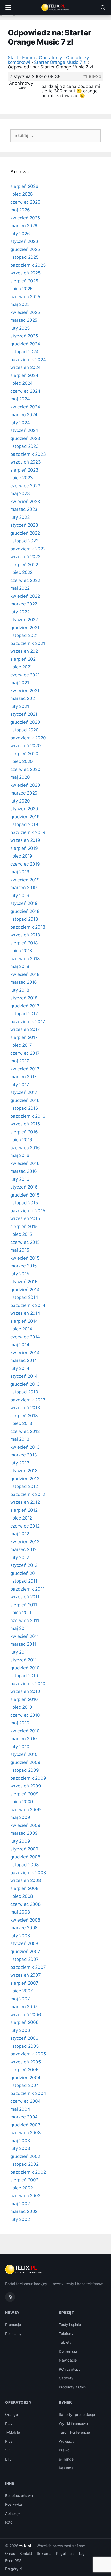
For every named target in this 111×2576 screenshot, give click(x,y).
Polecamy (13, 2334)
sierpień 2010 (24, 1699)
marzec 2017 (23, 1077)
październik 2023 (28, 454)
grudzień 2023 (25, 438)
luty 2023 (20, 517)
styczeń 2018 (24, 998)
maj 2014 (20, 1345)
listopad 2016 (24, 1108)
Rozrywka (14, 2504)
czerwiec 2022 (25, 580)
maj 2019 (20, 872)
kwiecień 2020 (25, 785)
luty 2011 (19, 1652)
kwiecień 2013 (25, 1447)
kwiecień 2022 (25, 596)
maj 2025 (20, 304)
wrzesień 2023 (26, 462)
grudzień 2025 (25, 249)
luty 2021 (20, 706)
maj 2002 (20, 2204)
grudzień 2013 (25, 1384)
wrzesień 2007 (26, 1975)
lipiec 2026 (22, 194)
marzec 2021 (23, 698)
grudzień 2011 (25, 1573)
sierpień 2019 (24, 848)
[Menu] (8, 7)
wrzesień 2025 (25, 273)
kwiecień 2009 (25, 1825)
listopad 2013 (24, 1392)
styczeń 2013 (24, 1471)
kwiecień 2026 (25, 218)
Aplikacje (13, 2513)
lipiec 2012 (21, 1518)
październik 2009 (28, 1778)
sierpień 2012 (24, 1510)
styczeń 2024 (24, 430)
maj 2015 (20, 1250)
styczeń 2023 (24, 525)
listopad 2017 (24, 1014)
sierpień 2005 (24, 2070)
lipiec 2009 (22, 1802)
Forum (29, 58)
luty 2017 (20, 1085)
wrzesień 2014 (25, 1313)
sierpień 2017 (24, 1037)
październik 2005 (28, 2054)
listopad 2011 (24, 1581)
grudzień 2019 (25, 817)
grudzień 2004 (25, 2078)
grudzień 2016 (25, 1100)
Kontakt (26, 2554)
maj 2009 (20, 1817)
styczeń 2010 (24, 1754)
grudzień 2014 (25, 1290)
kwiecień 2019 (25, 880)
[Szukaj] (103, 7)
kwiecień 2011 (25, 1636)
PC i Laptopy (70, 2369)
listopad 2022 (24, 541)
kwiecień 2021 (25, 691)
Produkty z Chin (72, 2387)
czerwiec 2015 (25, 1242)
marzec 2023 (24, 509)
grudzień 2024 (25, 344)
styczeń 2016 (24, 1187)
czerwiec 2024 (25, 391)
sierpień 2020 (24, 754)
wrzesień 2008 (26, 1880)
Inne (10, 2483)
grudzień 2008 (25, 1857)
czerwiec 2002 (25, 2196)
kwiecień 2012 (25, 1542)
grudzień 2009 (25, 1762)
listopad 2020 (25, 730)
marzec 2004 (24, 2117)
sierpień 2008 (24, 1888)
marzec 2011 (23, 1644)
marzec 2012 (23, 1549)
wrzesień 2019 (25, 840)
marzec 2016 (24, 1171)
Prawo (64, 2450)
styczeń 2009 (24, 1849)
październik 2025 (28, 265)
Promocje (13, 2324)
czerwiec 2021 (25, 675)
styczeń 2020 (24, 809)
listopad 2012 (24, 1486)
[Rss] (10, 2297)
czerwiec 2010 (25, 1715)
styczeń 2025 (24, 336)
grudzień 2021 (25, 628)
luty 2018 (20, 990)
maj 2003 (20, 2141)
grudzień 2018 (25, 911)
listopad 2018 (24, 919)
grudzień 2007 (25, 1952)
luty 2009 (20, 1841)
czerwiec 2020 (25, 769)
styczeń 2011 (24, 1660)
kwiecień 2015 (25, 1258)
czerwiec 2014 (25, 1337)
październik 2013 (28, 1400)
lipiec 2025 (21, 289)
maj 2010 (20, 1723)
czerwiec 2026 (25, 202)
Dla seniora (68, 2351)
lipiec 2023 (22, 478)
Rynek (65, 2402)
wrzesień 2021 (25, 651)
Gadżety (66, 2378)
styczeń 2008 (24, 1943)
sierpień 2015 (24, 1227)
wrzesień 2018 (25, 935)
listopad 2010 (24, 1676)
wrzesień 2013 (25, 1408)
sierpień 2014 (24, 1321)
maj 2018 (20, 966)
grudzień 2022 (25, 533)
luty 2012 (20, 1557)
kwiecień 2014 (25, 1353)
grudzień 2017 (25, 1006)
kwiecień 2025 (25, 312)
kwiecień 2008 (25, 1920)
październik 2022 (28, 549)
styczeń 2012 (24, 1565)
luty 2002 (20, 2219)
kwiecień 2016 (25, 1163)
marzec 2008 (24, 1928)
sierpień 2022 (24, 565)
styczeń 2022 (24, 620)
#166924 (92, 76)
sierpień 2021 (24, 659)
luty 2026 (20, 234)
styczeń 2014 (24, 1376)
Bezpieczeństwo (19, 2496)
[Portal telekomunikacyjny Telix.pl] (55, 7)
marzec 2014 (24, 1360)
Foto (9, 2522)
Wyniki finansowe (73, 2423)
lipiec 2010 (21, 1707)
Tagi (82, 2554)
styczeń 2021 (24, 714)
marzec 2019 (24, 888)
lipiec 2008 (22, 1896)
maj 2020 (20, 777)
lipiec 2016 (21, 1140)
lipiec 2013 (21, 1423)
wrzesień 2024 (26, 367)
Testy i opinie (70, 2324)
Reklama (66, 2468)
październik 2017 (28, 1022)
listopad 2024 (25, 352)
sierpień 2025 (24, 281)
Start (13, 58)
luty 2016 (20, 1179)
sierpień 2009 (25, 1794)
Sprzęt (66, 2313)
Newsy (12, 2313)
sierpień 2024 (24, 375)
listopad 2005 (25, 2046)
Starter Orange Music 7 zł (60, 62)
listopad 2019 (24, 824)
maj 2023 (20, 493)
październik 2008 (28, 1873)
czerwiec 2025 (25, 297)
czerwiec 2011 (25, 1621)
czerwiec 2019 (25, 864)
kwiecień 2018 (25, 974)
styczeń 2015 (24, 1282)
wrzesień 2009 (26, 1786)
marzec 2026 (24, 226)
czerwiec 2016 (25, 1148)
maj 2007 (20, 1999)
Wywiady (67, 2441)
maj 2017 (20, 1061)
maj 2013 (20, 1439)
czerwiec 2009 (26, 1810)
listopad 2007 (25, 1959)
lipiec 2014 (21, 1329)
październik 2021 (28, 643)
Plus (9, 2441)
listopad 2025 (24, 257)
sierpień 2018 (24, 943)
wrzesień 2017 (25, 1029)
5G (8, 2450)
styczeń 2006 (24, 2038)
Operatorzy (50, 58)
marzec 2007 (24, 2007)
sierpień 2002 (24, 2180)
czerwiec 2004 (26, 2101)
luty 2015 (20, 1274)
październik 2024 (28, 360)
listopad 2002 (25, 2164)
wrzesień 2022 (25, 557)
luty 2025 (20, 328)
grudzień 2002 (25, 2156)
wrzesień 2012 (25, 1502)
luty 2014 (20, 1368)
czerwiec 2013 (25, 1431)
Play (9, 2423)
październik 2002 (28, 2172)
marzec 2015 (23, 1266)
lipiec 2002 (22, 2188)
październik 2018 (28, 927)
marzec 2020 (24, 793)
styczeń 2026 (24, 241)
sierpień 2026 (24, 186)
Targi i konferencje (74, 2432)
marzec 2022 (24, 604)
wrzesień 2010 (25, 1691)
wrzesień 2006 (26, 2015)
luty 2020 (20, 801)
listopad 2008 (25, 1865)
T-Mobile (13, 2432)
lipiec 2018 (21, 951)
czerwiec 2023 (25, 486)
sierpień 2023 (24, 470)
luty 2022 (20, 612)
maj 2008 (20, 1912)
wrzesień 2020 (26, 746)
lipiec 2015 (21, 1234)
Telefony (66, 2334)
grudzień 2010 (25, 1668)
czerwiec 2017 (25, 1053)
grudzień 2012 (25, 1479)
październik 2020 (28, 738)
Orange (11, 2414)
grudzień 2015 (25, 1195)
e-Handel (67, 2459)
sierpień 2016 (24, 1132)
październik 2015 (28, 1211)
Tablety (65, 2342)
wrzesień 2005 (26, 2062)
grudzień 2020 (25, 722)
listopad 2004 (25, 2085)
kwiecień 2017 (25, 1069)
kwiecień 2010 (25, 1731)
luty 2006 (20, 2030)
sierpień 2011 (24, 1605)
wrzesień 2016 (25, 1124)
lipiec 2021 (21, 667)
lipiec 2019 (21, 856)
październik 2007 (28, 1967)
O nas (10, 2554)
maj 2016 (20, 1155)
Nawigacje (68, 2360)
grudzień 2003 (25, 2125)
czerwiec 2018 (25, 959)
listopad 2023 (25, 446)
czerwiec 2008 (25, 1904)
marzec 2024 (24, 415)
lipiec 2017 (21, 1045)
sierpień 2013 (24, 1416)
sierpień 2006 (25, 2022)
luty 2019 (20, 896)
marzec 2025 (24, 320)
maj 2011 (19, 1628)
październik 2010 (28, 1684)
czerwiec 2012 (25, 1526)
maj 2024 (20, 399)
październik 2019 (28, 832)
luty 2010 (20, 1747)
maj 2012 (20, 1534)
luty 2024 (20, 423)
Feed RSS (13, 2561)
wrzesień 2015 (25, 1218)
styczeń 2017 (24, 1092)
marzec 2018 (23, 982)
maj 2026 (20, 210)
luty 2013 (20, 1463)
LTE (8, 2459)
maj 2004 (20, 2109)
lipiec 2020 (22, 761)
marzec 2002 (24, 2211)
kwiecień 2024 (25, 407)
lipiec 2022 (21, 572)
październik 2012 (28, 1494)
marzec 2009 (24, 1833)
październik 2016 (28, 1116)
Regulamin (65, 2554)
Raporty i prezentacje (77, 2414)
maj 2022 (20, 588)
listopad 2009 (25, 1770)
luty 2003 (20, 2148)
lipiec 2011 (21, 1613)
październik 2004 (28, 2093)
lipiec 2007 (22, 1991)
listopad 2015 (24, 1203)
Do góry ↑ (14, 2569)
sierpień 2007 (24, 1983)
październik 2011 (27, 1589)
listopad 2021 (24, 635)
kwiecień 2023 (25, 502)
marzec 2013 (24, 1455)
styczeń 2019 (24, 903)
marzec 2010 (24, 1739)
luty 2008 (20, 1936)
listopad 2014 (24, 1297)
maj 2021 (20, 683)
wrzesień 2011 (25, 1597)
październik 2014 (28, 1305)
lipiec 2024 (22, 383)
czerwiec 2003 (26, 2133)
